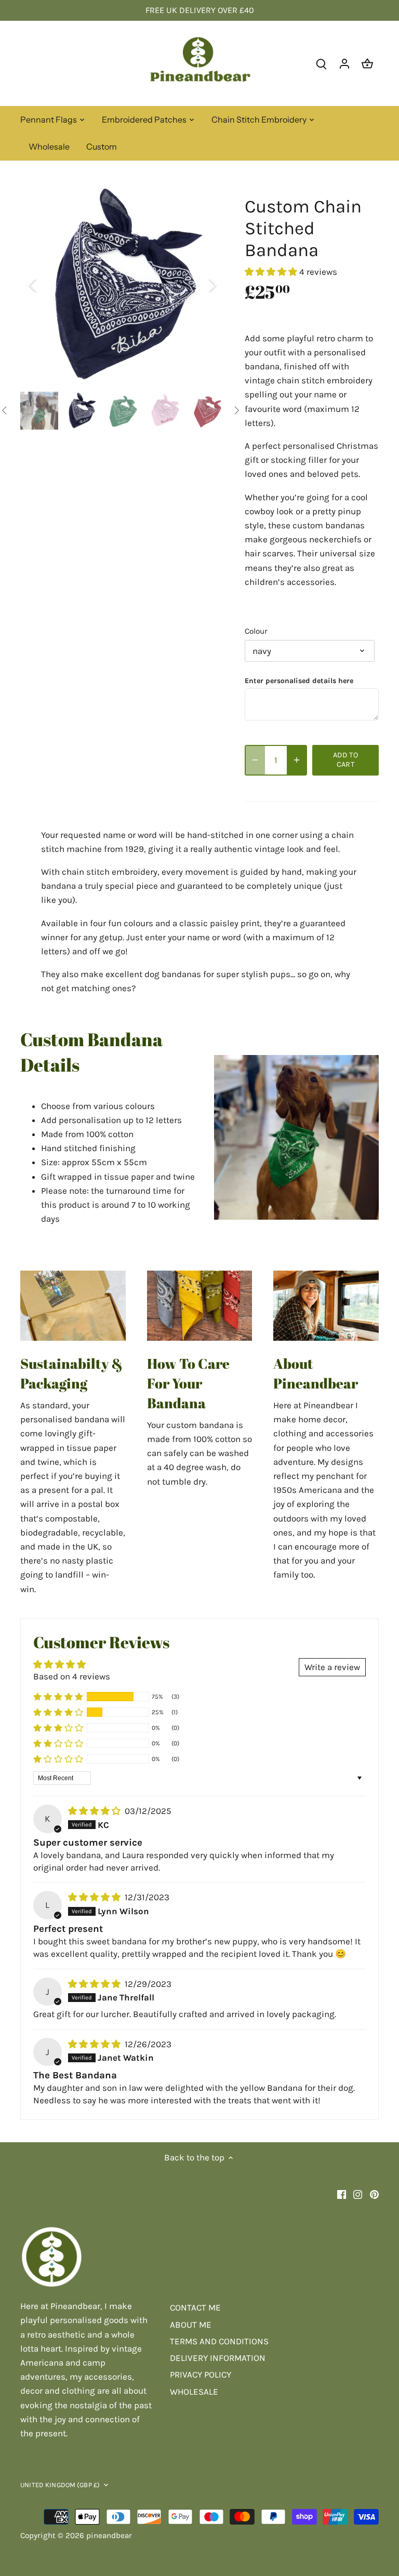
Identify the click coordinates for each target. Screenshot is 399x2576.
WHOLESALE (194, 2392)
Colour (256, 631)
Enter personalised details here (299, 681)
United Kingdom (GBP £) (60, 2485)
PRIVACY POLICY (201, 2374)
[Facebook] (342, 2194)
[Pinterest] (374, 2194)
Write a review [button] (332, 1667)
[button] (272, 272)
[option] (123, 285)
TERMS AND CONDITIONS (219, 2341)
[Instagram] (358, 2194)
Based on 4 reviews (72, 1676)
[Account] (344, 63)
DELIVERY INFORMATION (218, 2358)
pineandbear (109, 2535)
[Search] (322, 63)
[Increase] (297, 760)
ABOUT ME (191, 2325)
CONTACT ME (195, 2307)
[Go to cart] (367, 63)
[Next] (199, 285)
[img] (95, 1811)
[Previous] (46, 285)
